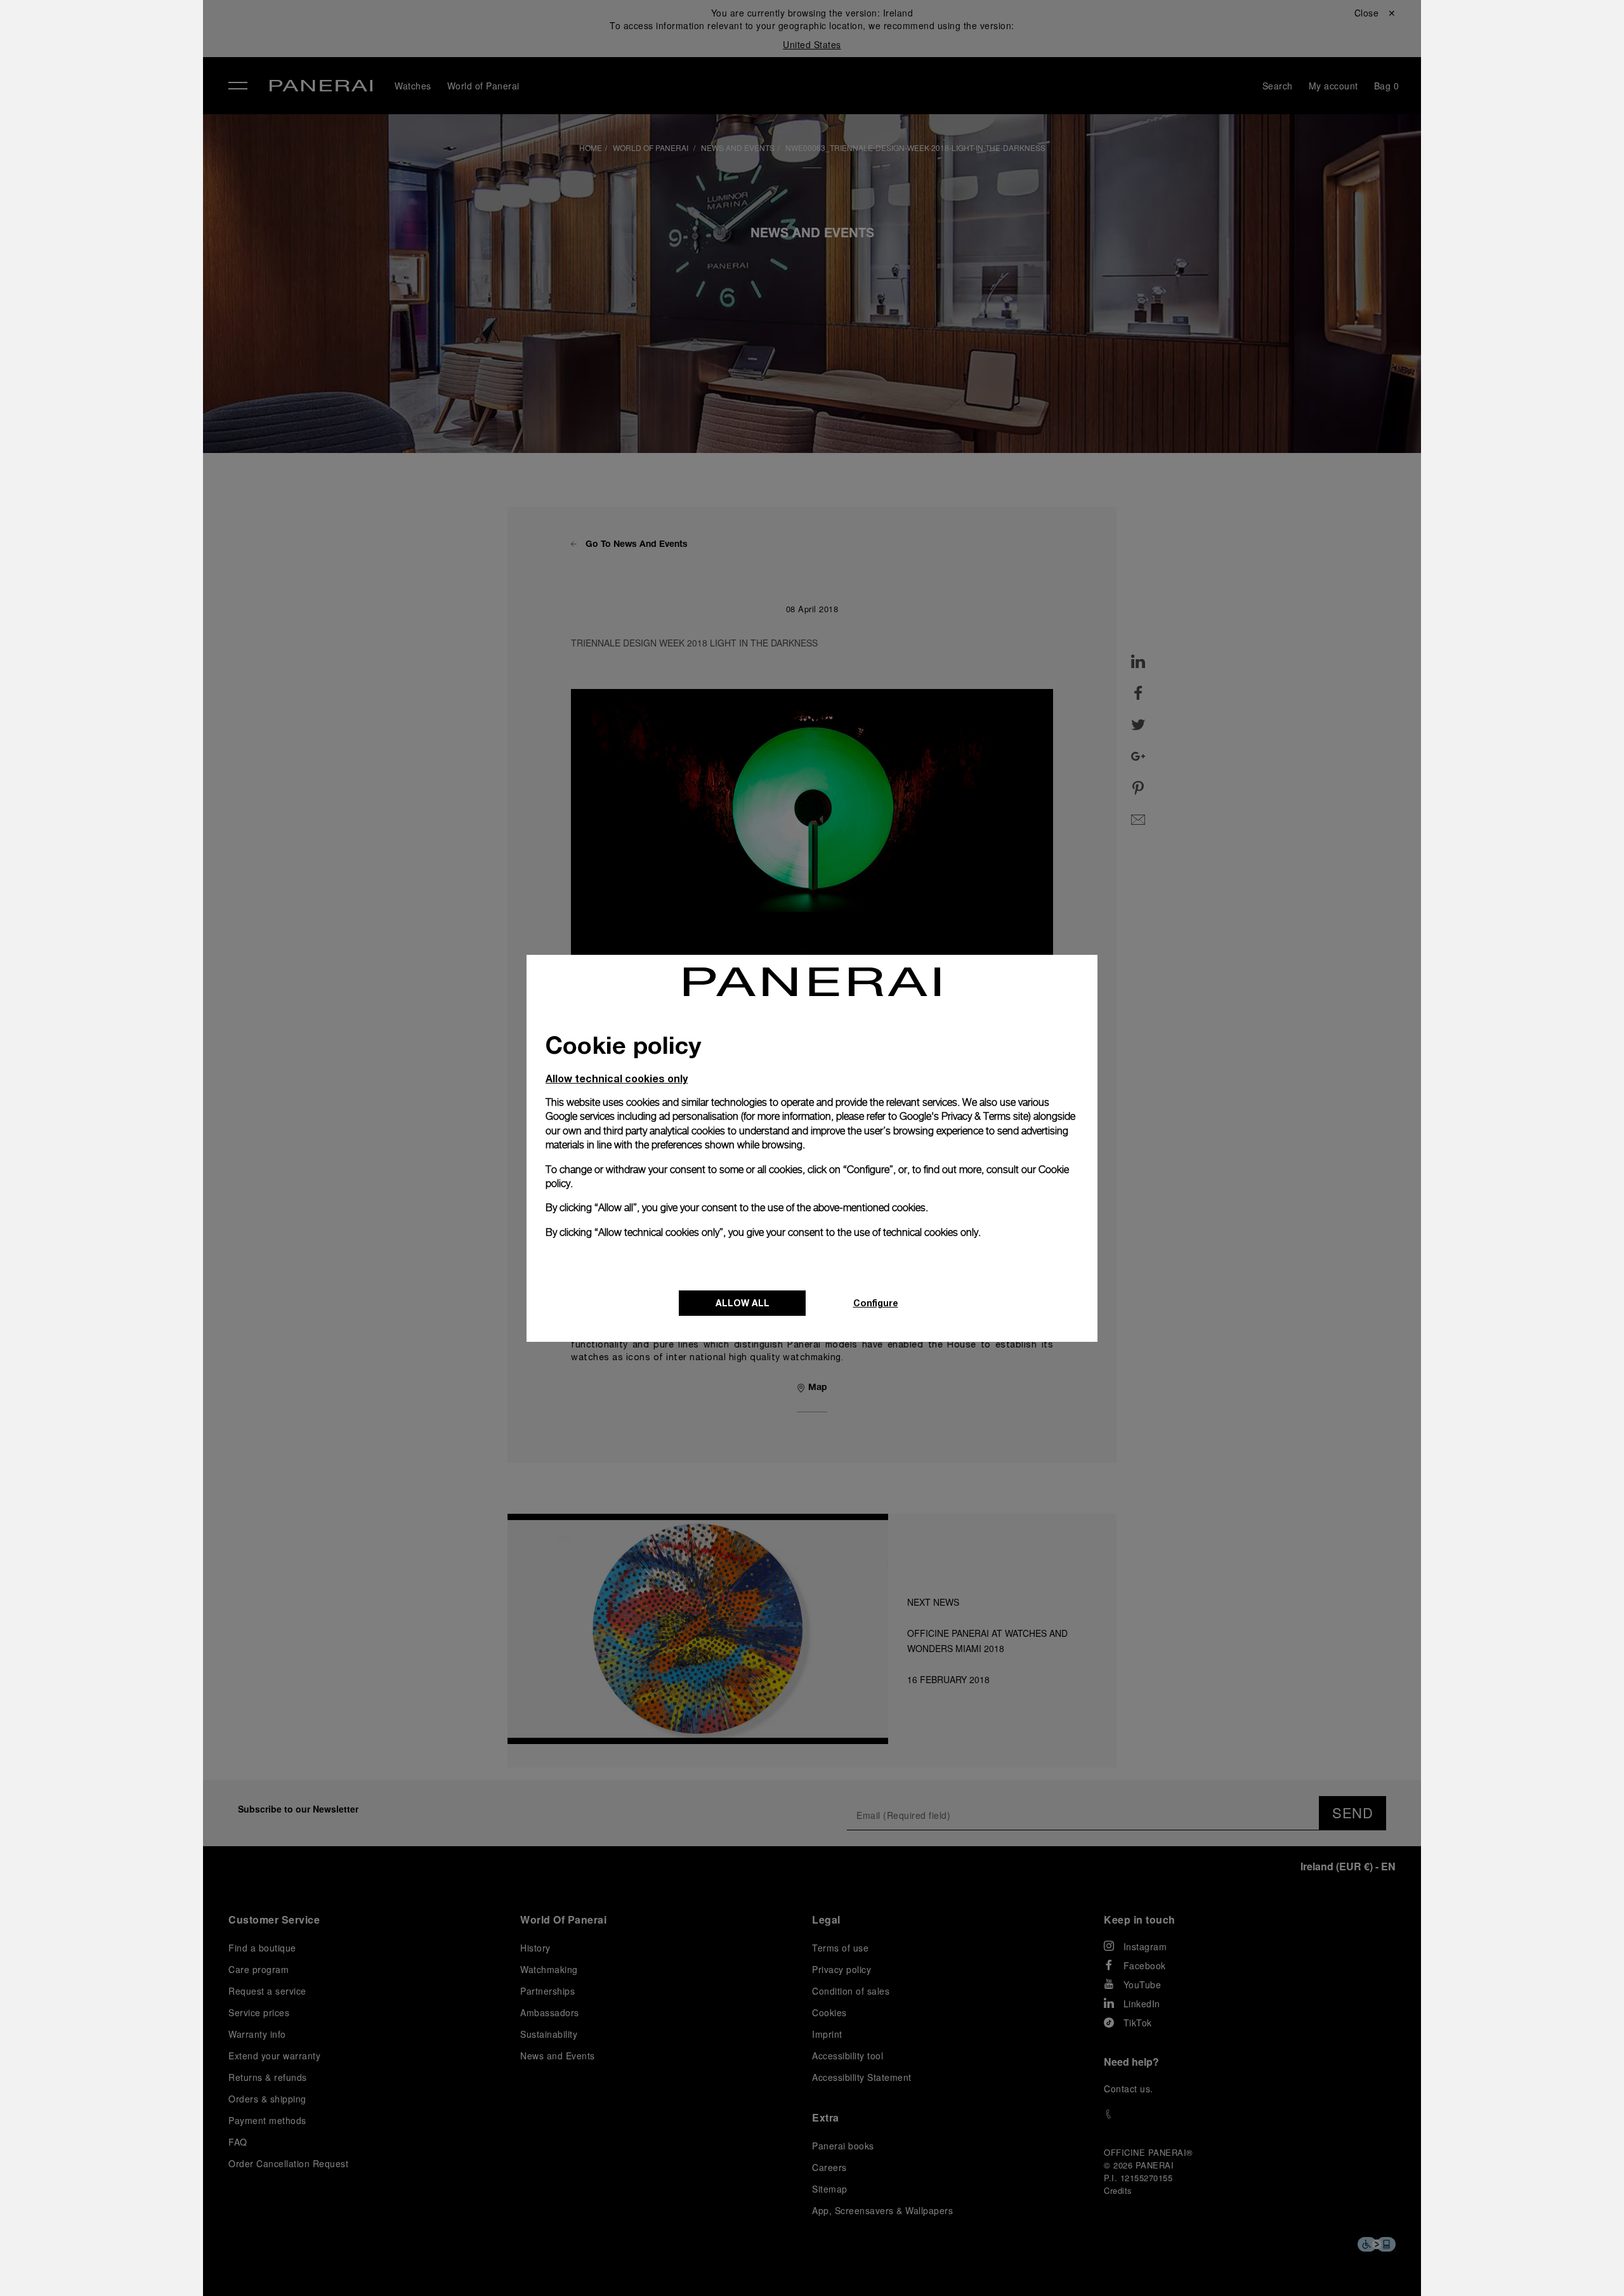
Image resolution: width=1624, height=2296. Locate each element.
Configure (876, 1303)
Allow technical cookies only (617, 1078)
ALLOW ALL (743, 1303)
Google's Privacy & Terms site (964, 1116)
